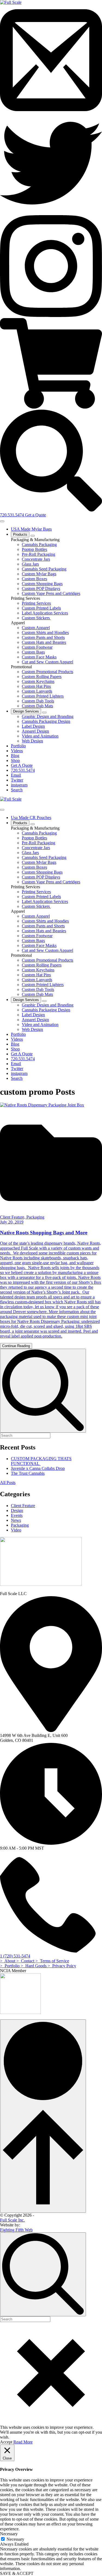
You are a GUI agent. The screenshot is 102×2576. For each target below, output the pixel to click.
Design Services (26, 711)
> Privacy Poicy (62, 1966)
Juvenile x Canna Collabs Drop (38, 1468)
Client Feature (23, 1506)
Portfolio (18, 746)
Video (16, 1530)
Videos (17, 751)
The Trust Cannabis (28, 1473)
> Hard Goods (34, 1966)
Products (20, 534)
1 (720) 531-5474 (15, 1956)
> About (8, 1961)
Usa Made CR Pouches (31, 818)
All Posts (8, 1482)
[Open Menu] (2, 521)
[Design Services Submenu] (44, 713)
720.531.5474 (13, 515)
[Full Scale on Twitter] (51, 213)
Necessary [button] (9, 2534)
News (16, 1520)
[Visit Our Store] (51, 407)
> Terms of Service (52, 1961)
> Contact (26, 1961)
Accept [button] (6, 2442)
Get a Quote (35, 515)
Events (17, 1515)
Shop (15, 760)
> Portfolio (10, 1966)
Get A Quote (22, 765)
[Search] (51, 510)
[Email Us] (51, 110)
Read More (23, 2442)
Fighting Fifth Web (16, 2230)
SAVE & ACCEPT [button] (17, 2573)
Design (17, 1510)
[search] (43, 1391)
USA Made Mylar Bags (31, 529)
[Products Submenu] (33, 536)
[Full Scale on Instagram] (51, 316)
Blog (15, 756)
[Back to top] (43, 2116)
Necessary (15, 2539)
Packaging (20, 1525)
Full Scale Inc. (12, 2220)
